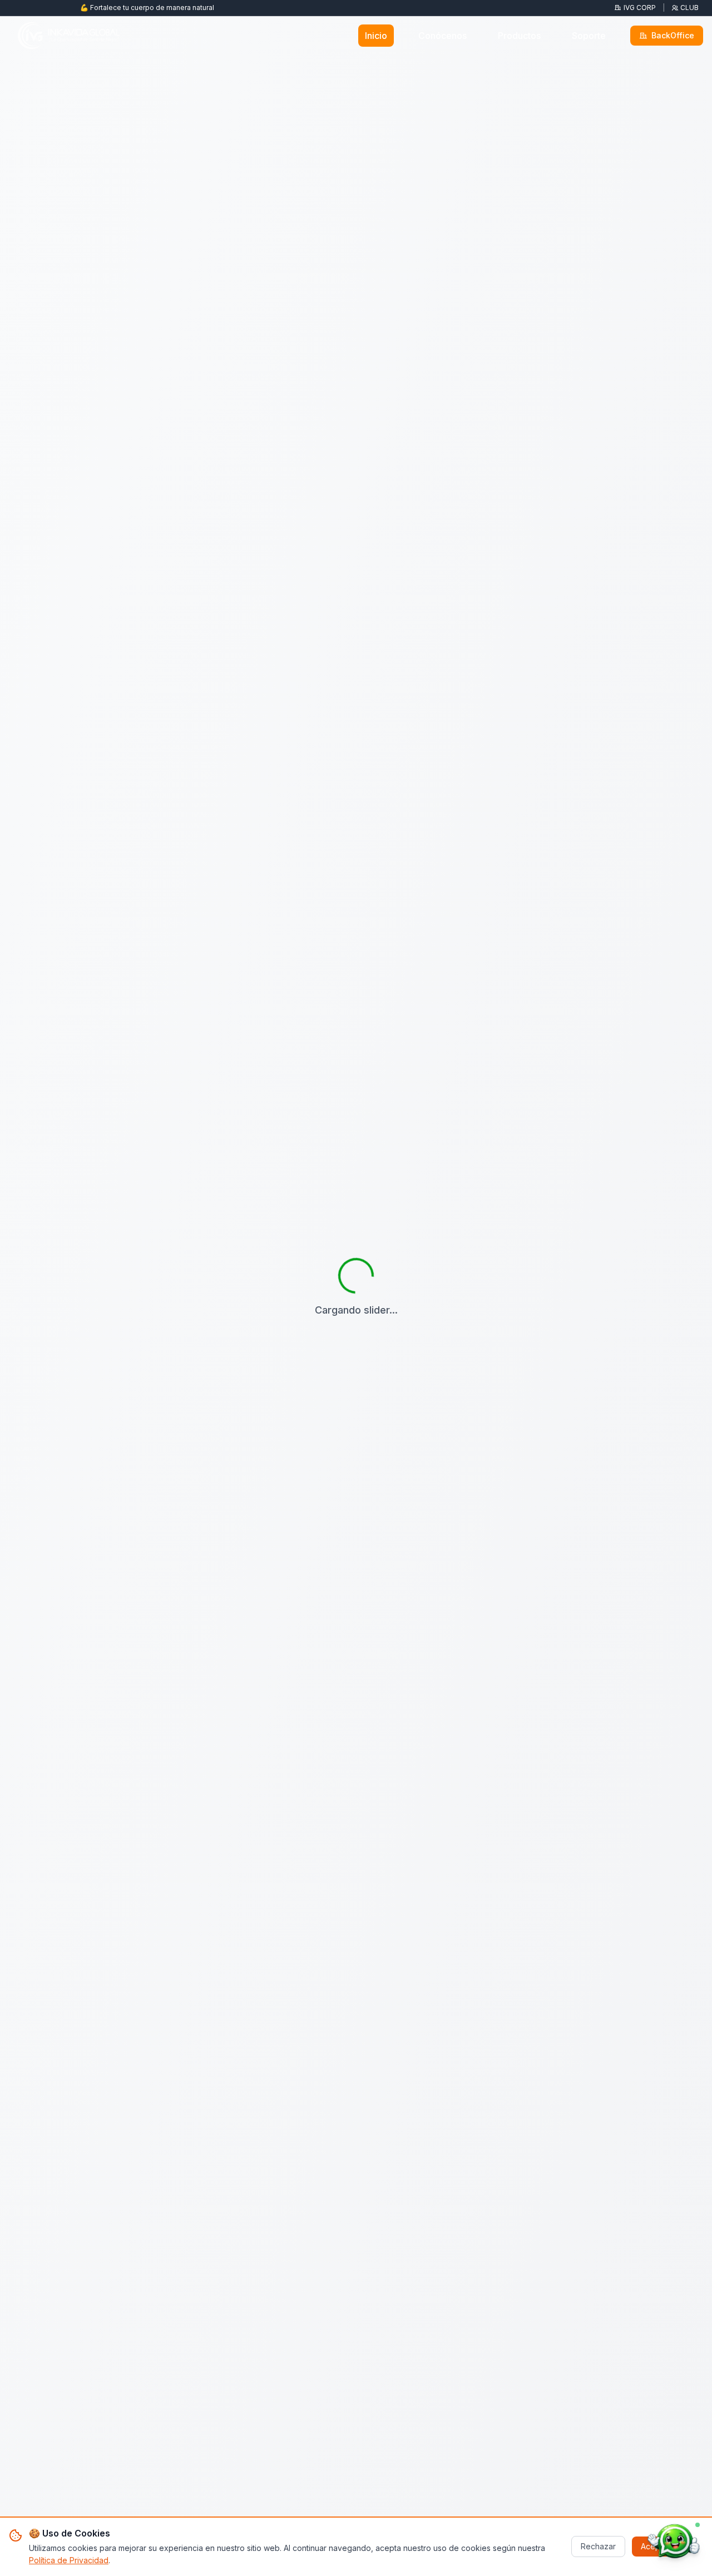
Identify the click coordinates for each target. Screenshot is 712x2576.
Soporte (589, 36)
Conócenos (442, 36)
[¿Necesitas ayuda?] (674, 2542)
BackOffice (673, 35)
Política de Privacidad (69, 2560)
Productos (519, 36)
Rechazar (598, 2546)
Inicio (376, 36)
